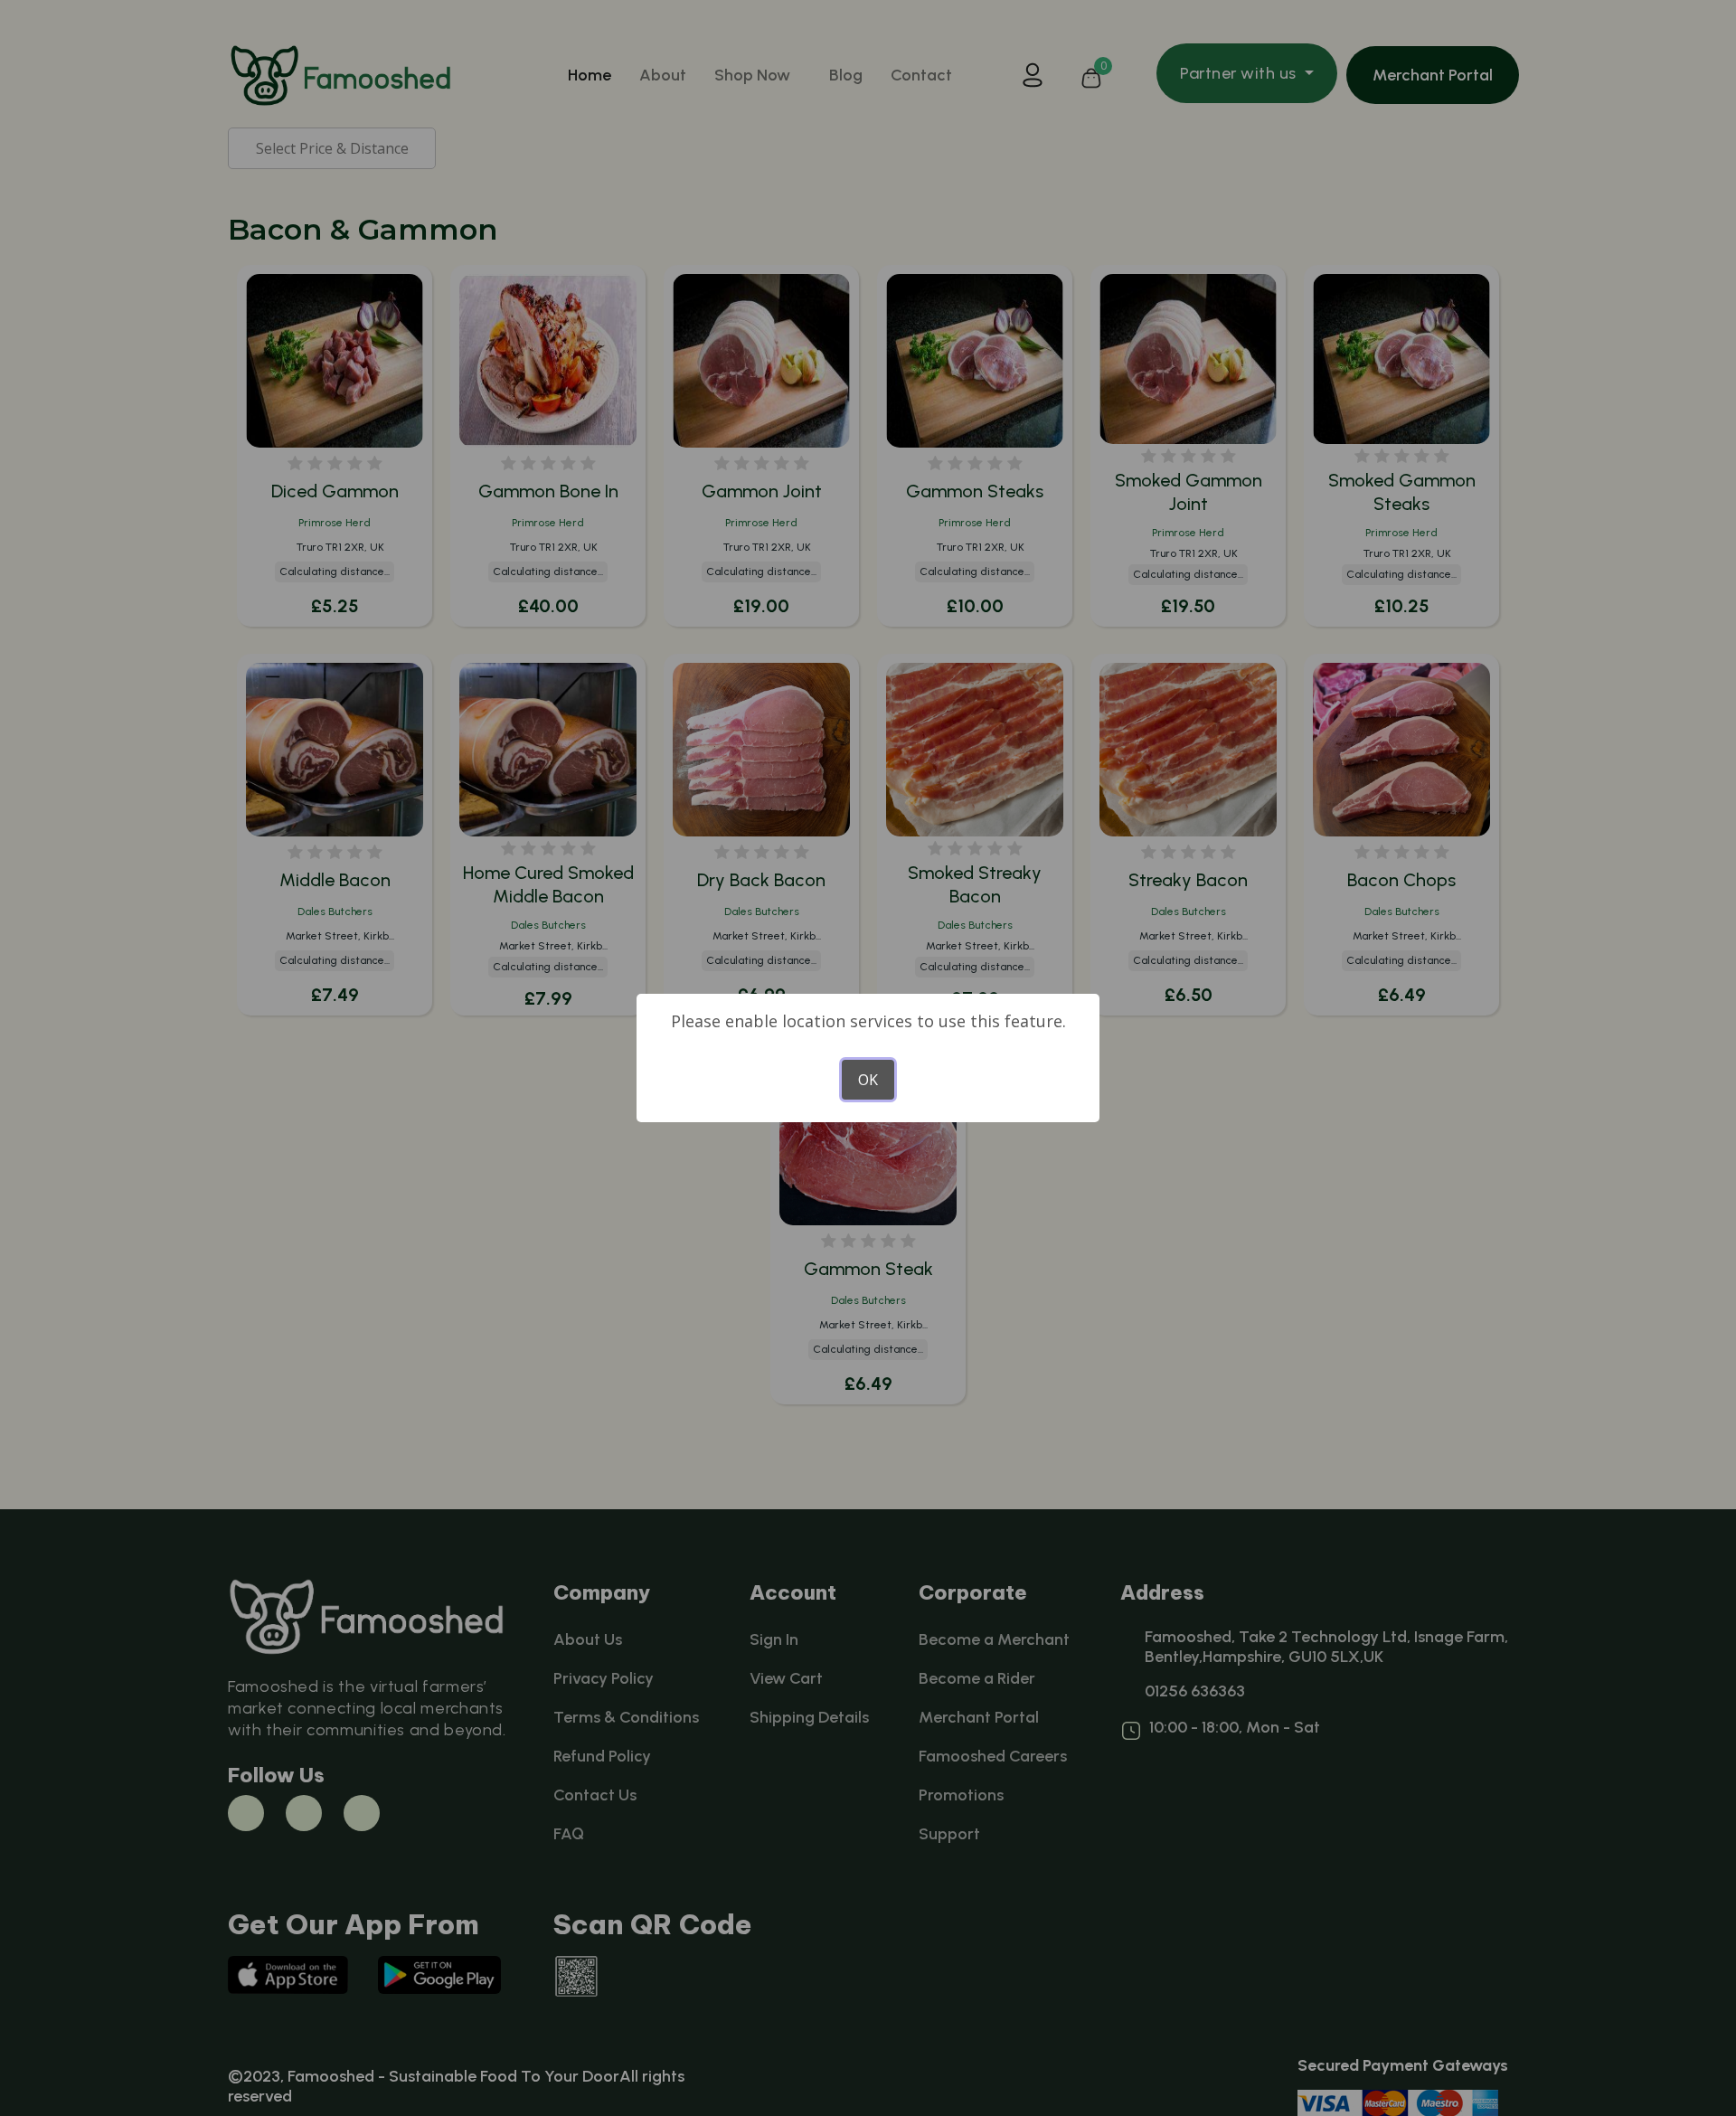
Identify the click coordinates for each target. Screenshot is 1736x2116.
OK (868, 1080)
